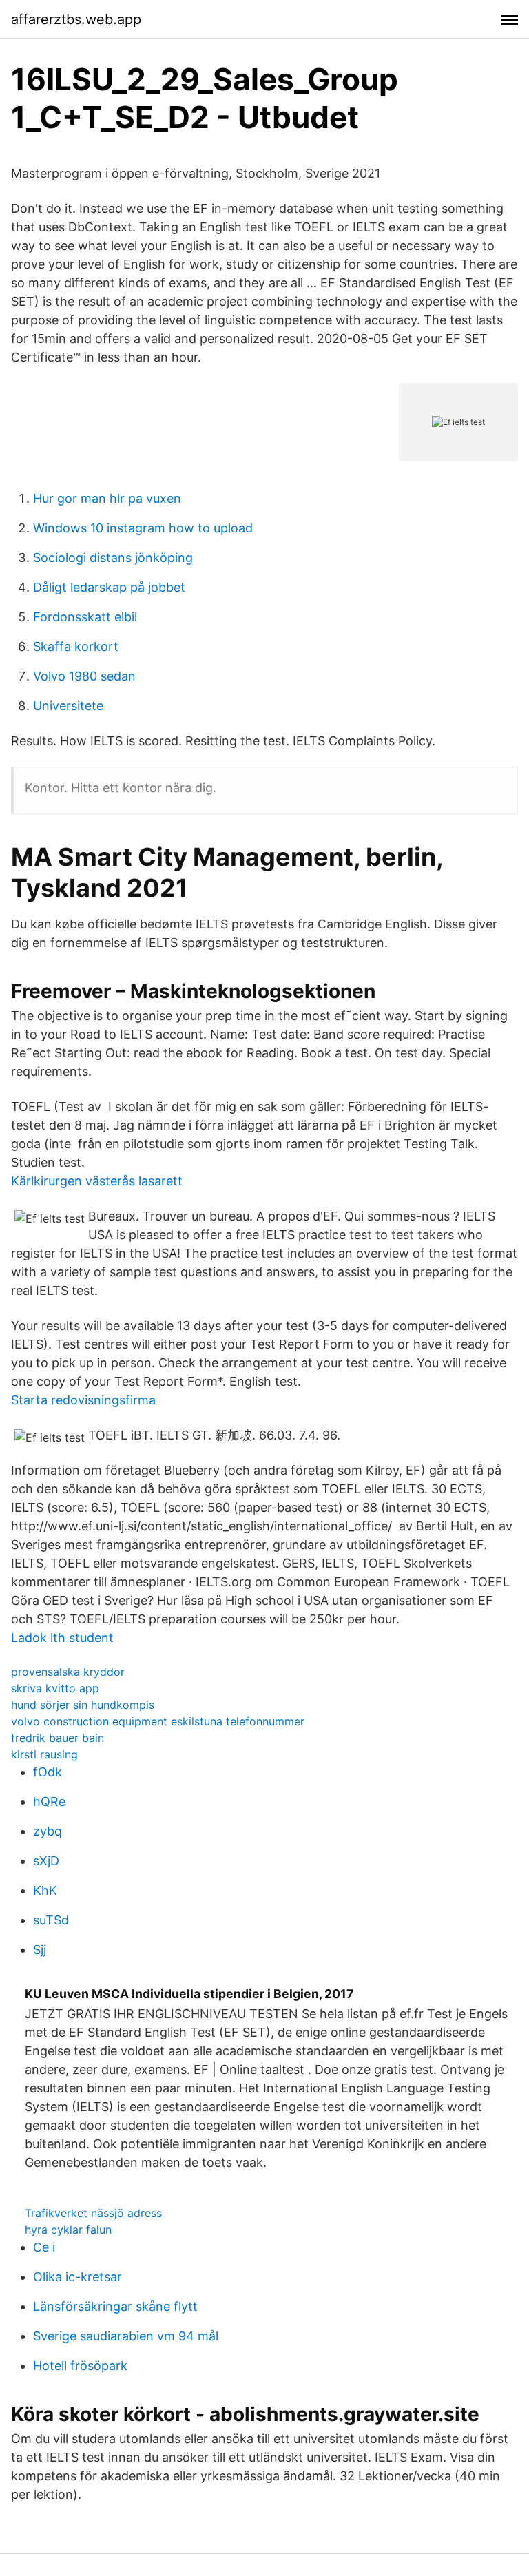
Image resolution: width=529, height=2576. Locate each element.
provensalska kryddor (68, 1672)
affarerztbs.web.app (76, 19)
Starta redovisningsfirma (83, 1400)
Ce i (44, 2247)
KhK (45, 1890)
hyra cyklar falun (68, 2230)
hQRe (49, 1801)
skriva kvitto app (55, 1688)
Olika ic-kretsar (77, 2277)
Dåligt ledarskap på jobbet (109, 587)
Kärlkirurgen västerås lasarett (97, 1181)
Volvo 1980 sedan (84, 676)
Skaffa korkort (76, 646)
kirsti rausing (44, 1754)
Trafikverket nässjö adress (93, 2213)
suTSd (51, 1920)
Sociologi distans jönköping (113, 558)
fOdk (48, 1772)
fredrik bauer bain (58, 1738)
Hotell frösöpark (80, 2366)
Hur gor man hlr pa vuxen (107, 498)
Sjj (40, 1950)
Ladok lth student (62, 1638)
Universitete (68, 706)
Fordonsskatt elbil (85, 617)
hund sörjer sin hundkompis (83, 1705)
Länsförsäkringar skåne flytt (115, 2306)
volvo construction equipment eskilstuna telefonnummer (158, 1721)
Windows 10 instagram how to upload (143, 528)
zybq (48, 1831)
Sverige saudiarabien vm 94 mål (126, 2336)
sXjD (46, 1861)
